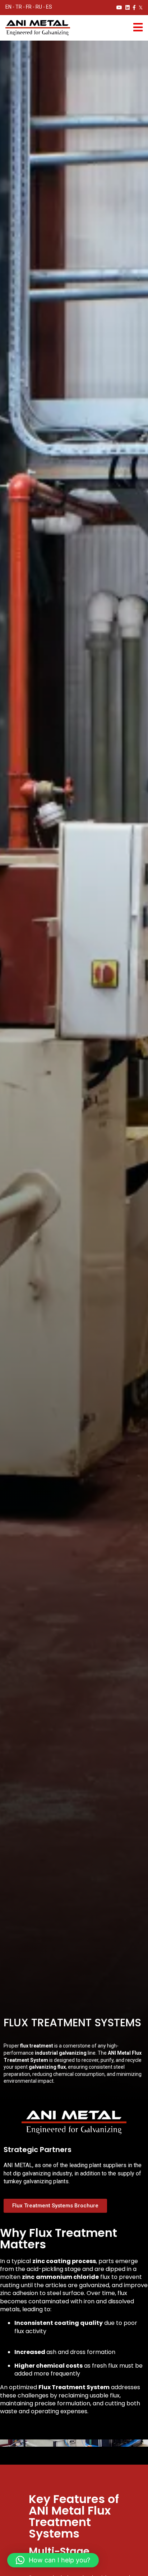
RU (39, 7)
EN (8, 7)
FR (29, 7)
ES (49, 7)
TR (19, 7)
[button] (53, 2560)
